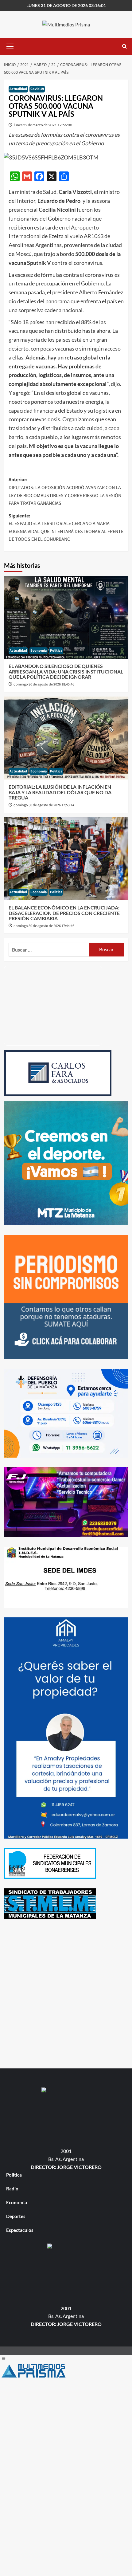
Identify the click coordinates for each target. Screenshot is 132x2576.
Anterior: (65, 491)
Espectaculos (20, 2230)
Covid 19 (37, 89)
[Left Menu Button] (3, 2359)
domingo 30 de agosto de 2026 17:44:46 (44, 926)
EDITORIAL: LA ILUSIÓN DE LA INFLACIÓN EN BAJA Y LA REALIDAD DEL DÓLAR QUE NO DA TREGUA (60, 792)
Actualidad (18, 89)
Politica (56, 651)
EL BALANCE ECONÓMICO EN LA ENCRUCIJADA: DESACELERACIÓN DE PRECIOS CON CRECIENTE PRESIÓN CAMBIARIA (64, 913)
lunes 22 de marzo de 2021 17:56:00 (43, 125)
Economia (39, 651)
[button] (10, 45)
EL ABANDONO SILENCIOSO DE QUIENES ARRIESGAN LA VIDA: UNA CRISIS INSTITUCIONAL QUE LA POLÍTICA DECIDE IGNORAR (66, 671)
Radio (12, 2189)
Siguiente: (66, 528)
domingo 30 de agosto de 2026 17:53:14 (44, 805)
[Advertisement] (66, 1995)
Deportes (16, 2216)
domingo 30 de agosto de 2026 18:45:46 (44, 684)
